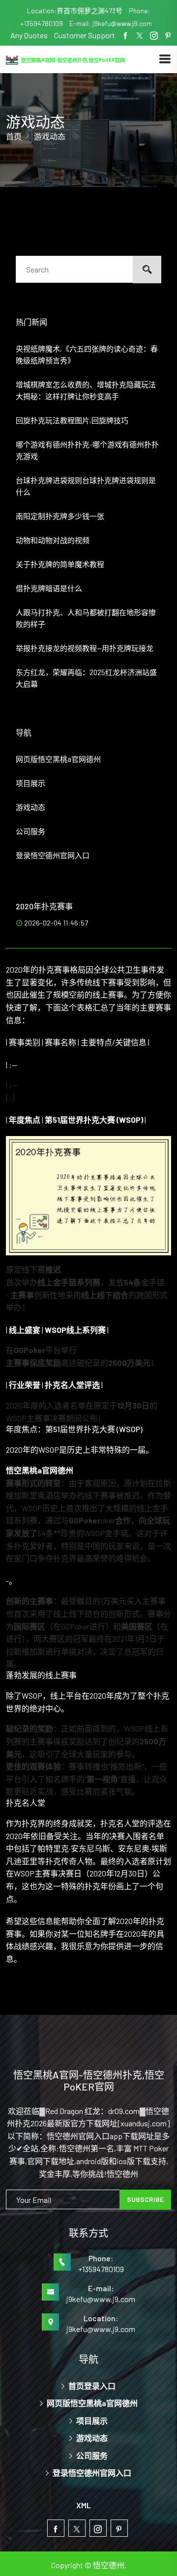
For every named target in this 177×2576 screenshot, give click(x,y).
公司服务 (30, 831)
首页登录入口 (91, 2386)
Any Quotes (30, 35)
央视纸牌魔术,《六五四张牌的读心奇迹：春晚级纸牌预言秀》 (87, 354)
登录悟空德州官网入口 (53, 855)
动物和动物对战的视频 (53, 540)
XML (84, 2505)
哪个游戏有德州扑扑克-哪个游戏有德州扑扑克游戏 (87, 450)
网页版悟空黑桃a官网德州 (58, 759)
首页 (14, 136)
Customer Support (85, 35)
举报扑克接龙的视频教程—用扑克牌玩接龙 (85, 648)
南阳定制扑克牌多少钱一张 (60, 516)
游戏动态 (30, 807)
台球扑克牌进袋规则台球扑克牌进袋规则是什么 (86, 486)
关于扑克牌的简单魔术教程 (60, 564)
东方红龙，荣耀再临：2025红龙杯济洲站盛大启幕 (86, 678)
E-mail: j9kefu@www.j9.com (111, 23)
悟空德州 (109, 2565)
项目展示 (30, 783)
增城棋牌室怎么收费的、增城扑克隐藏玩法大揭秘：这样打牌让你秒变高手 (86, 390)
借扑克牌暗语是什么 (49, 588)
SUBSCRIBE (145, 2199)
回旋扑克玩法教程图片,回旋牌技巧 (72, 420)
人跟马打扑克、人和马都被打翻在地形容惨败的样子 (86, 618)
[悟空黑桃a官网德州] (82, 59)
